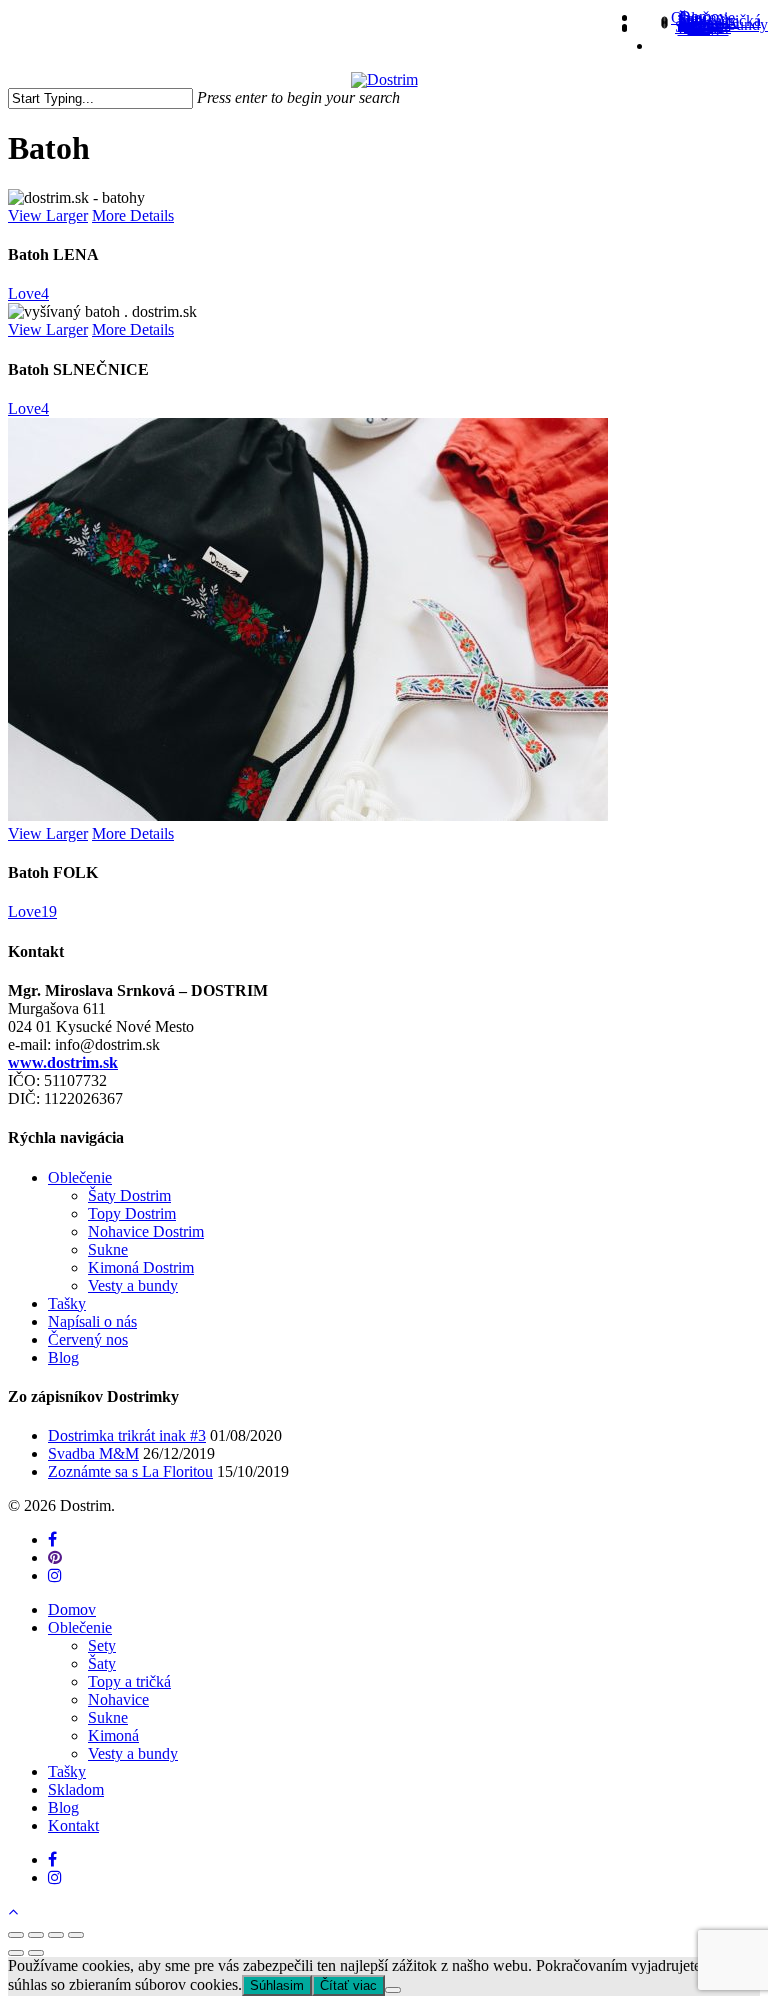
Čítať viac (348, 1985)
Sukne (108, 1249)
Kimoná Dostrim (141, 1267)
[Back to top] (13, 1911)
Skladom (76, 1789)
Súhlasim (277, 1985)
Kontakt (73, 1825)
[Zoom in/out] (76, 1935)
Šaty (102, 1663)
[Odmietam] (393, 1990)
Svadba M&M (93, 1453)
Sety (102, 1645)
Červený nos (88, 1339)
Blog (63, 1357)
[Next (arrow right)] (36, 1953)
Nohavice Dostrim (146, 1231)
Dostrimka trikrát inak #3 (127, 1435)
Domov (72, 1609)
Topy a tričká (129, 1681)
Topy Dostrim (132, 1213)
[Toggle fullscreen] (56, 1935)
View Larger (48, 215)
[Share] (36, 1935)
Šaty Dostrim (129, 1195)
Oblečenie (80, 1177)
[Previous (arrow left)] (16, 1953)
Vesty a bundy (133, 1285)
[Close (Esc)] (16, 1935)
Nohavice (118, 1699)
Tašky (67, 1303)
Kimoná (113, 1735)
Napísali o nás (92, 1321)
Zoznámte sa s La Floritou (130, 1471)
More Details (133, 215)
